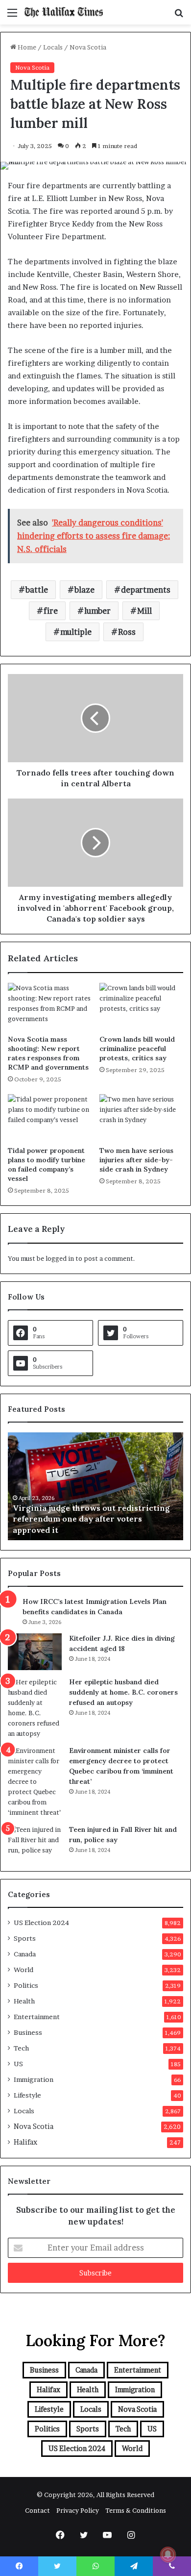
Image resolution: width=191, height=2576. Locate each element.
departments (146, 590)
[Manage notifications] (168, 2554)
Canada (25, 1954)
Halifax (25, 2142)
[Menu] (12, 16)
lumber (97, 611)
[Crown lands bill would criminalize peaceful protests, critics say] (141, 1006)
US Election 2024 (41, 1923)
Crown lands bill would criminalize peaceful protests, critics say (137, 1049)
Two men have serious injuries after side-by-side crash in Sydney (136, 1160)
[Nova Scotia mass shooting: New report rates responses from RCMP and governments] (50, 1006)
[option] (97, 1486)
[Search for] (179, 16)
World (24, 1970)
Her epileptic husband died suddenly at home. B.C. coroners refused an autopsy (123, 1692)
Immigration (34, 2079)
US (18, 2064)
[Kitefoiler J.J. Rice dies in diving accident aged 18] (35, 1652)
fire (51, 611)
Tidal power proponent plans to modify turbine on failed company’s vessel (47, 1164)
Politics (26, 1985)
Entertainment (37, 2017)
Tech (21, 2048)
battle (37, 590)
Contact (37, 2510)
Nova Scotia (88, 47)
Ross (127, 632)
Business (28, 2032)
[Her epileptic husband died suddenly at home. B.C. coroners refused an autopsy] (35, 1708)
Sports (25, 1938)
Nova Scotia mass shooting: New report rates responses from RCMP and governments (48, 1053)
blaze (84, 590)
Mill (144, 611)
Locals (53, 47)
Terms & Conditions (136, 2510)
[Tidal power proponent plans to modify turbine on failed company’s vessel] (50, 1118)
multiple (76, 632)
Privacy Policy (78, 2510)
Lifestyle (27, 2095)
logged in (60, 1258)
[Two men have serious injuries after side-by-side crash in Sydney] (141, 1118)
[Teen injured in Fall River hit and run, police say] (35, 1843)
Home (26, 47)
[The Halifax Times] (64, 12)
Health (24, 2001)
